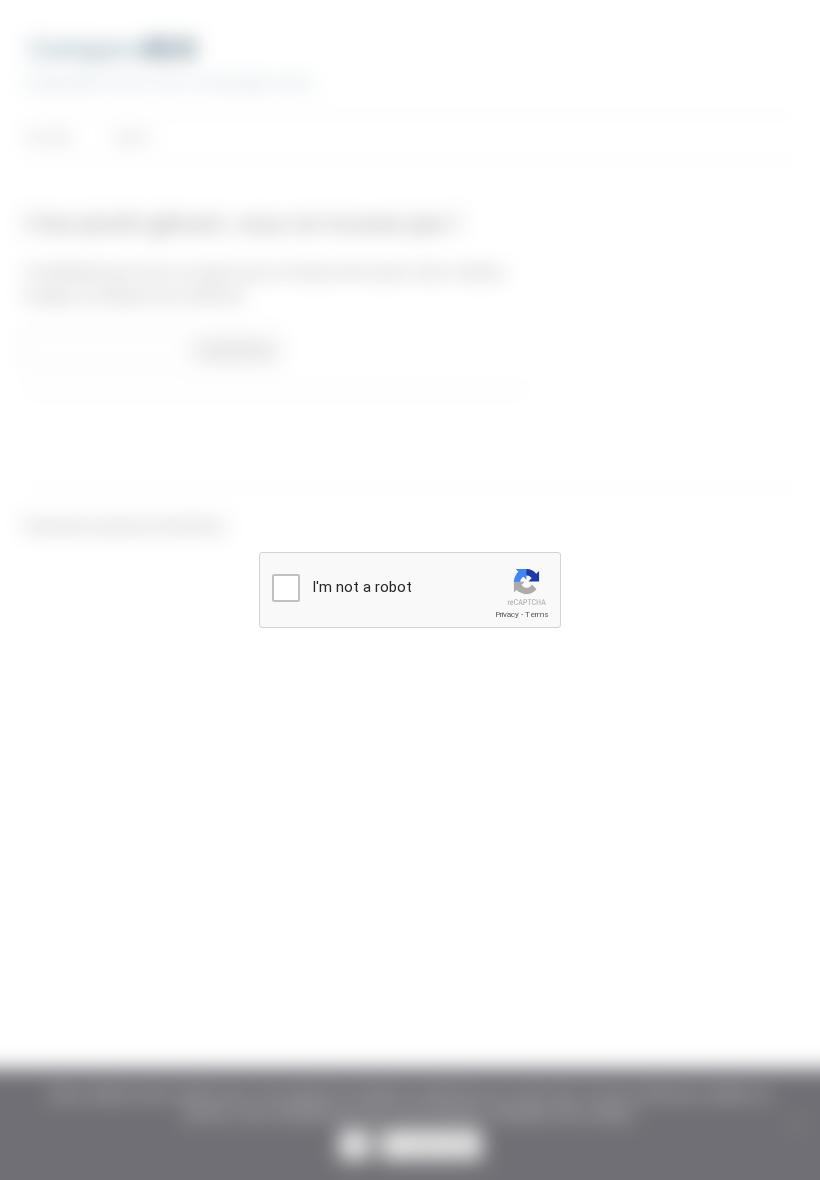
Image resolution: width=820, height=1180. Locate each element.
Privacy (507, 614)
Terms (537, 614)
